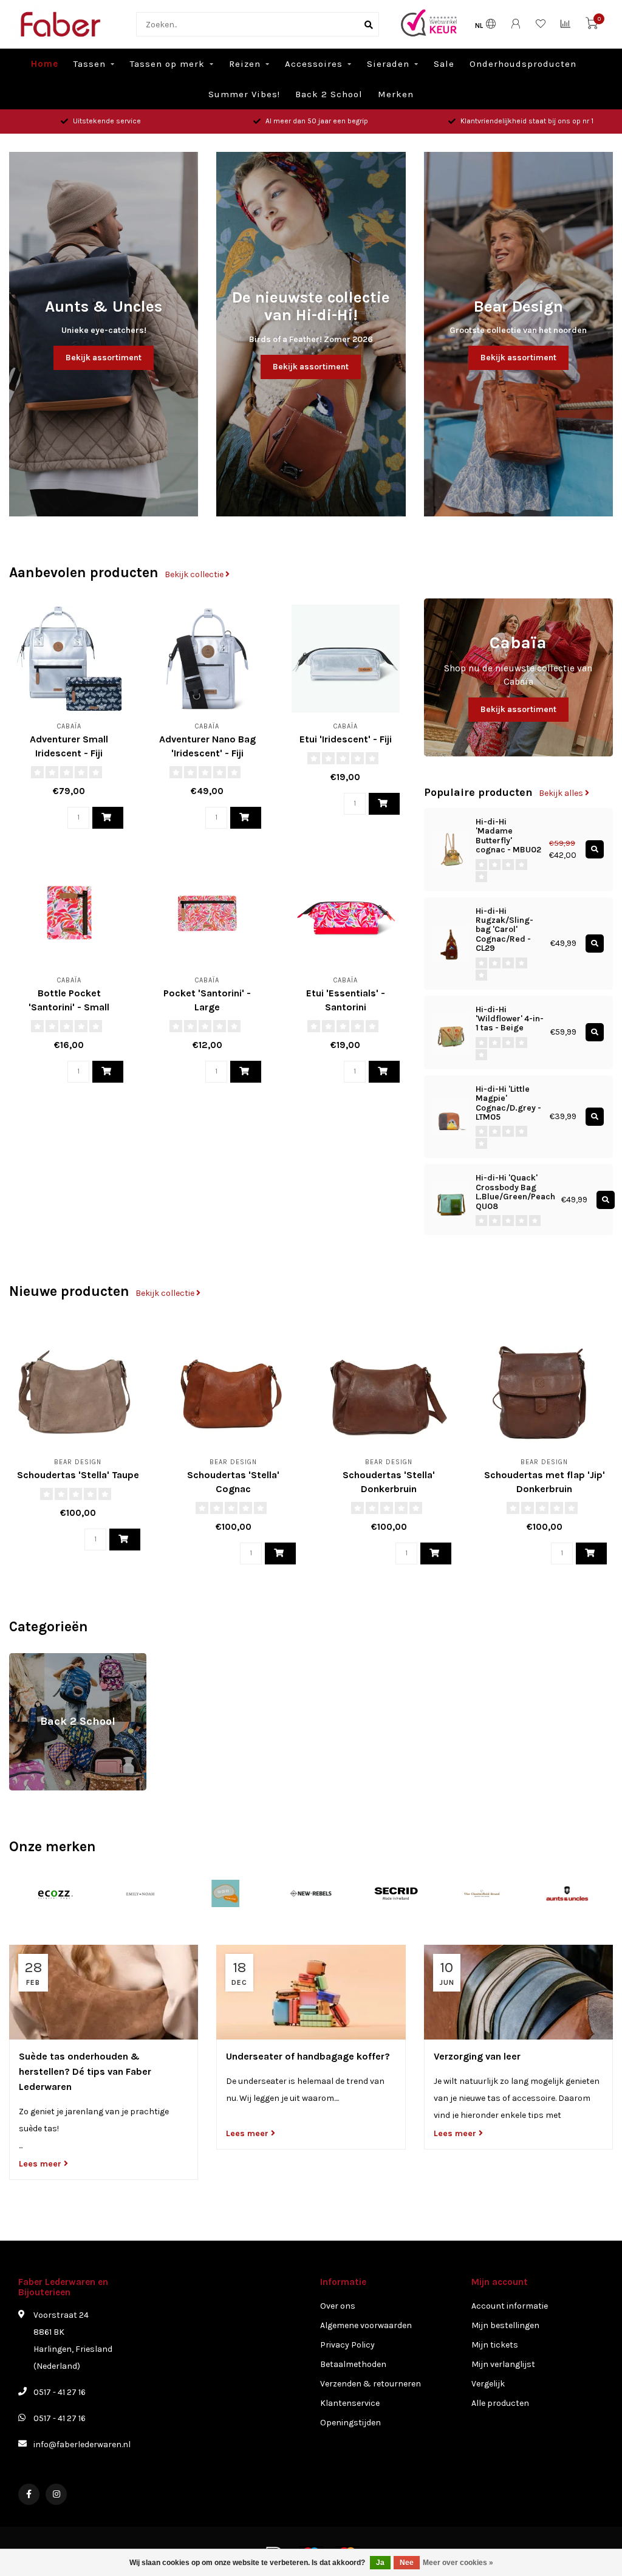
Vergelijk (488, 2384)
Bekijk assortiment (104, 358)
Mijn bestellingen (505, 2325)
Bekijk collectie (195, 574)
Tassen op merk (167, 64)
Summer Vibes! (244, 94)
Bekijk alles (562, 793)
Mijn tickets (495, 2345)
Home (45, 64)
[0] (592, 26)
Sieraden (388, 64)
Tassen (90, 64)
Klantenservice (350, 2403)
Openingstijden (350, 2423)
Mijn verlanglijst (503, 2364)
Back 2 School (329, 94)
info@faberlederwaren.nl (82, 2444)
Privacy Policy (347, 2345)
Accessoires (314, 64)
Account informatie (510, 2306)
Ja (380, 2563)
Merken (396, 94)
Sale (444, 64)
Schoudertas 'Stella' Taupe (78, 1475)
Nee (407, 2563)
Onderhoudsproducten (523, 64)
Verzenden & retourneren (371, 2384)
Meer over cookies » (458, 2563)
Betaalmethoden (353, 2364)
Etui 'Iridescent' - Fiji (346, 739)
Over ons (338, 2306)
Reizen (245, 64)
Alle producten (500, 2403)
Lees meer (41, 2164)
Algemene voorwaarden (366, 2325)
